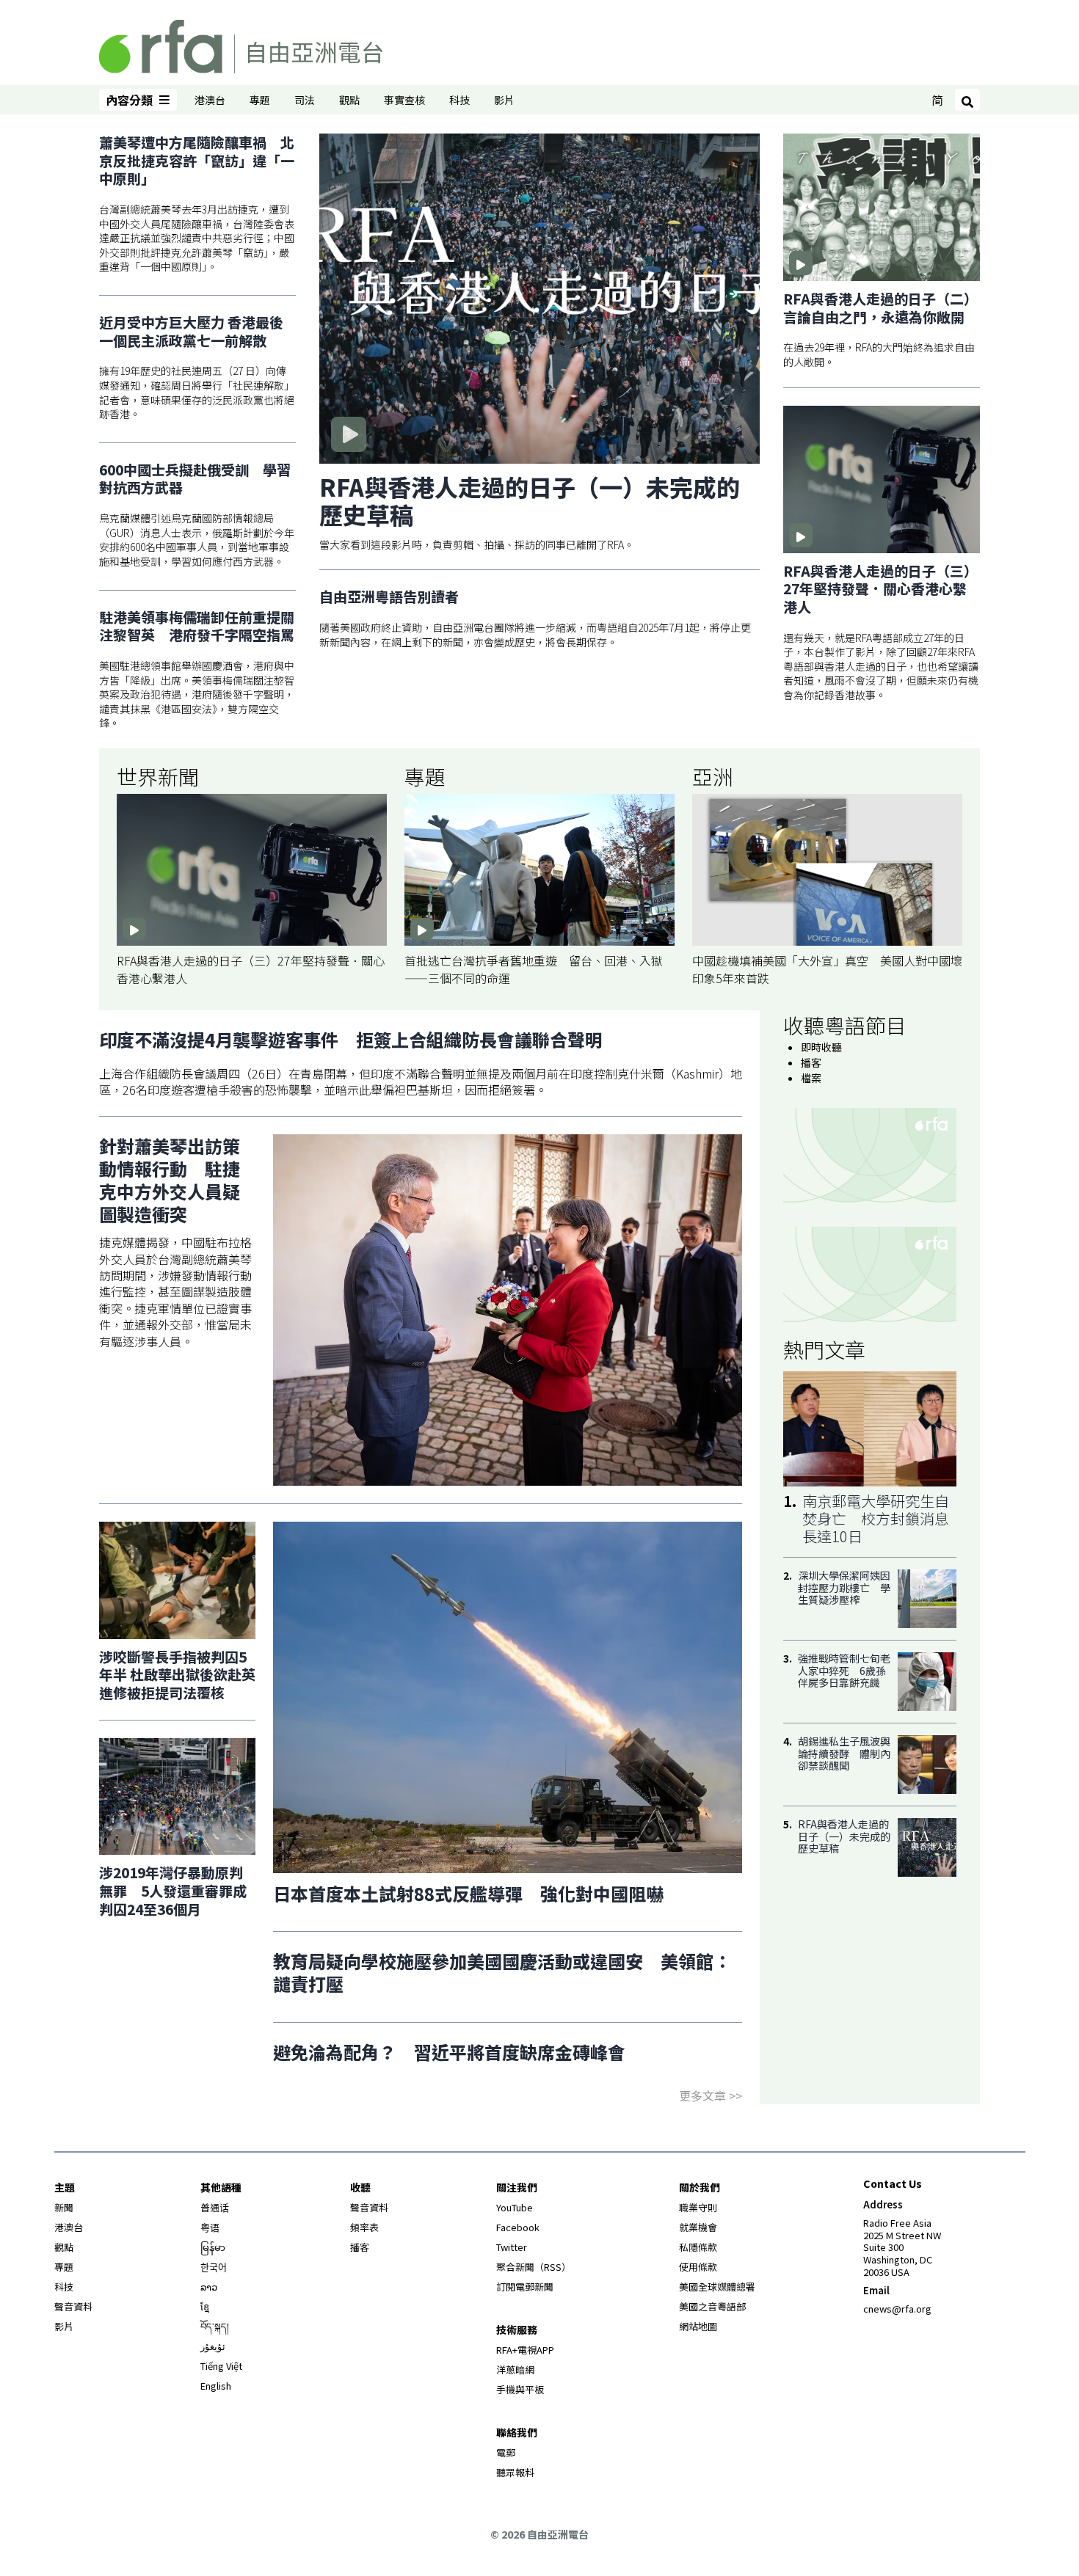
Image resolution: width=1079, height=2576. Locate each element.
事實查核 (404, 100)
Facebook (518, 2227)
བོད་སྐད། (215, 2326)
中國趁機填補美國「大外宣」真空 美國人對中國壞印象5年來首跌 (827, 969)
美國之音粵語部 (712, 2306)
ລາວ (209, 2287)
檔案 (811, 1078)
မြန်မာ (213, 2247)
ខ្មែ (205, 2306)
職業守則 (698, 2207)
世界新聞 (158, 776)
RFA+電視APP (525, 2350)
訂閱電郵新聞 (525, 2287)
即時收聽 (821, 1047)
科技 (459, 100)
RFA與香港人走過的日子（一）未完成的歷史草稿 (530, 500)
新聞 (64, 2207)
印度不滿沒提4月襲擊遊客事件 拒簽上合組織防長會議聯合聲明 (351, 1039)
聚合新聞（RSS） (534, 2267)
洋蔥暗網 (515, 2369)
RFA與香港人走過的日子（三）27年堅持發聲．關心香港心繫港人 (880, 589)
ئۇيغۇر (213, 2346)
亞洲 (713, 776)
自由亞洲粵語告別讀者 (389, 597)
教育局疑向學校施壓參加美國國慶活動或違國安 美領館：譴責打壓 (502, 1972)
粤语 (210, 2227)
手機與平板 (520, 2389)
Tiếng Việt (221, 2366)
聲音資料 (73, 2306)
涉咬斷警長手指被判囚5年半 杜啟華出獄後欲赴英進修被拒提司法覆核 (177, 1674)
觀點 (349, 100)
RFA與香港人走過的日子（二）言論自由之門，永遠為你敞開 (880, 308)
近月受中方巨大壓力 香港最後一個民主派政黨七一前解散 (191, 331)
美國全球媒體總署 (717, 2287)
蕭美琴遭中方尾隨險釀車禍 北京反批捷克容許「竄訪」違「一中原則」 (197, 161)
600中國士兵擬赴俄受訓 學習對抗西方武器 (195, 479)
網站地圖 (698, 2326)
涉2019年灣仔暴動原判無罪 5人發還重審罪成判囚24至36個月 (173, 1890)
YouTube (515, 2207)
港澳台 (210, 100)
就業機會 (698, 2227)
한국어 (214, 2267)
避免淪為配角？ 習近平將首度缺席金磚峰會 (449, 2052)
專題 (260, 100)
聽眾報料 (515, 2472)
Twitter (512, 2247)
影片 (504, 100)
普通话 (215, 2207)
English (216, 2386)
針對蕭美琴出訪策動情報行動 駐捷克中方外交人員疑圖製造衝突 (170, 1180)
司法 (305, 100)
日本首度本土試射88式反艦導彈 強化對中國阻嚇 (468, 1893)
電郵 (506, 2452)
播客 (811, 1062)
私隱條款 (698, 2247)
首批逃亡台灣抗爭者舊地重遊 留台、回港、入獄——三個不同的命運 (534, 969)
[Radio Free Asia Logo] (241, 44)
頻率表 (364, 2227)
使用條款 (698, 2267)
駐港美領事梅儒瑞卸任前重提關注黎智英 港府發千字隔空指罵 (197, 626)
